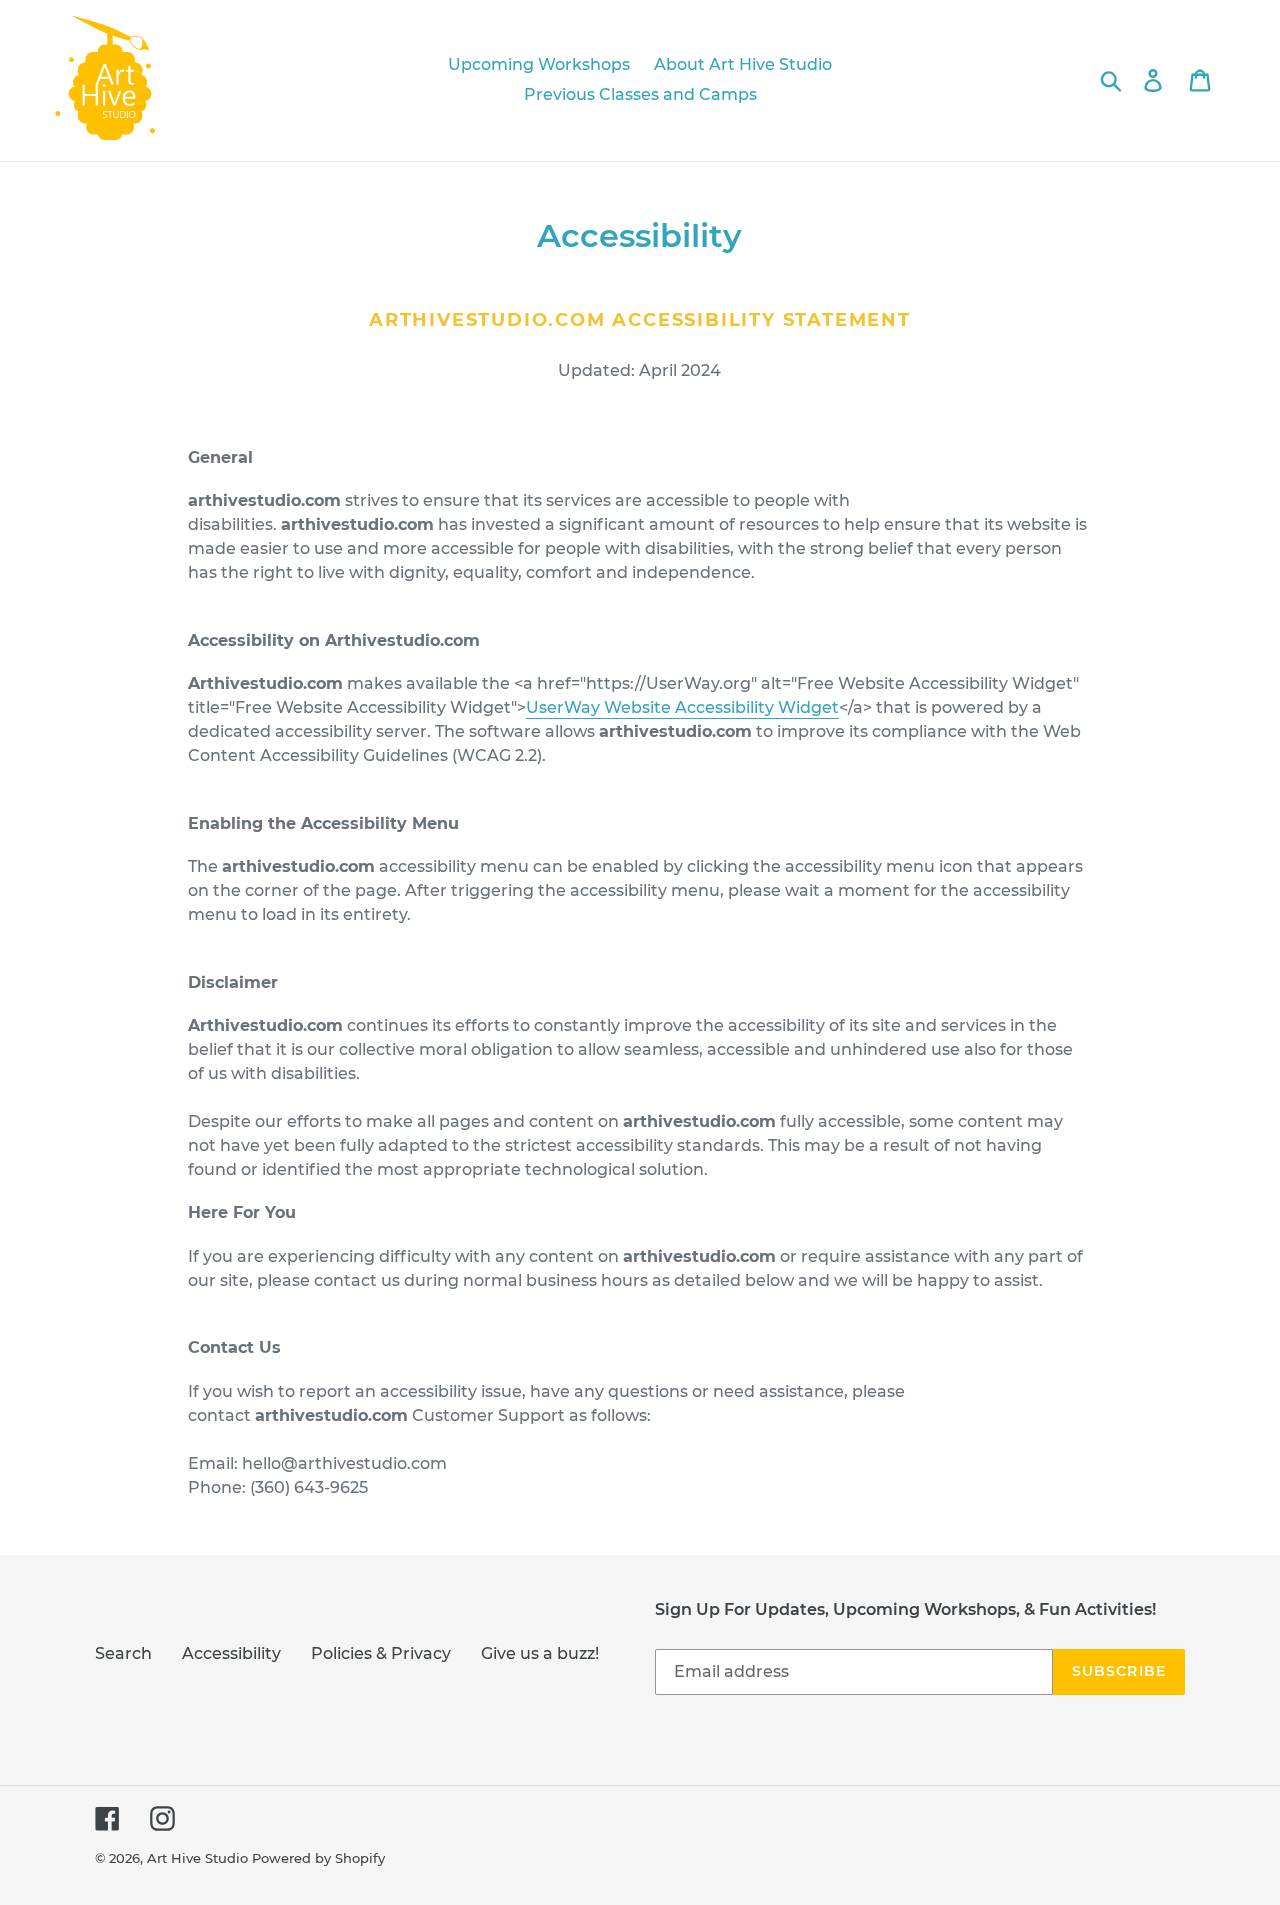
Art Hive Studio (197, 1858)
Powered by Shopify (318, 1858)
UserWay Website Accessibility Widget (682, 707)
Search (123, 1653)
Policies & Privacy (381, 1653)
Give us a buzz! (540, 1653)
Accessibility (231, 1653)
